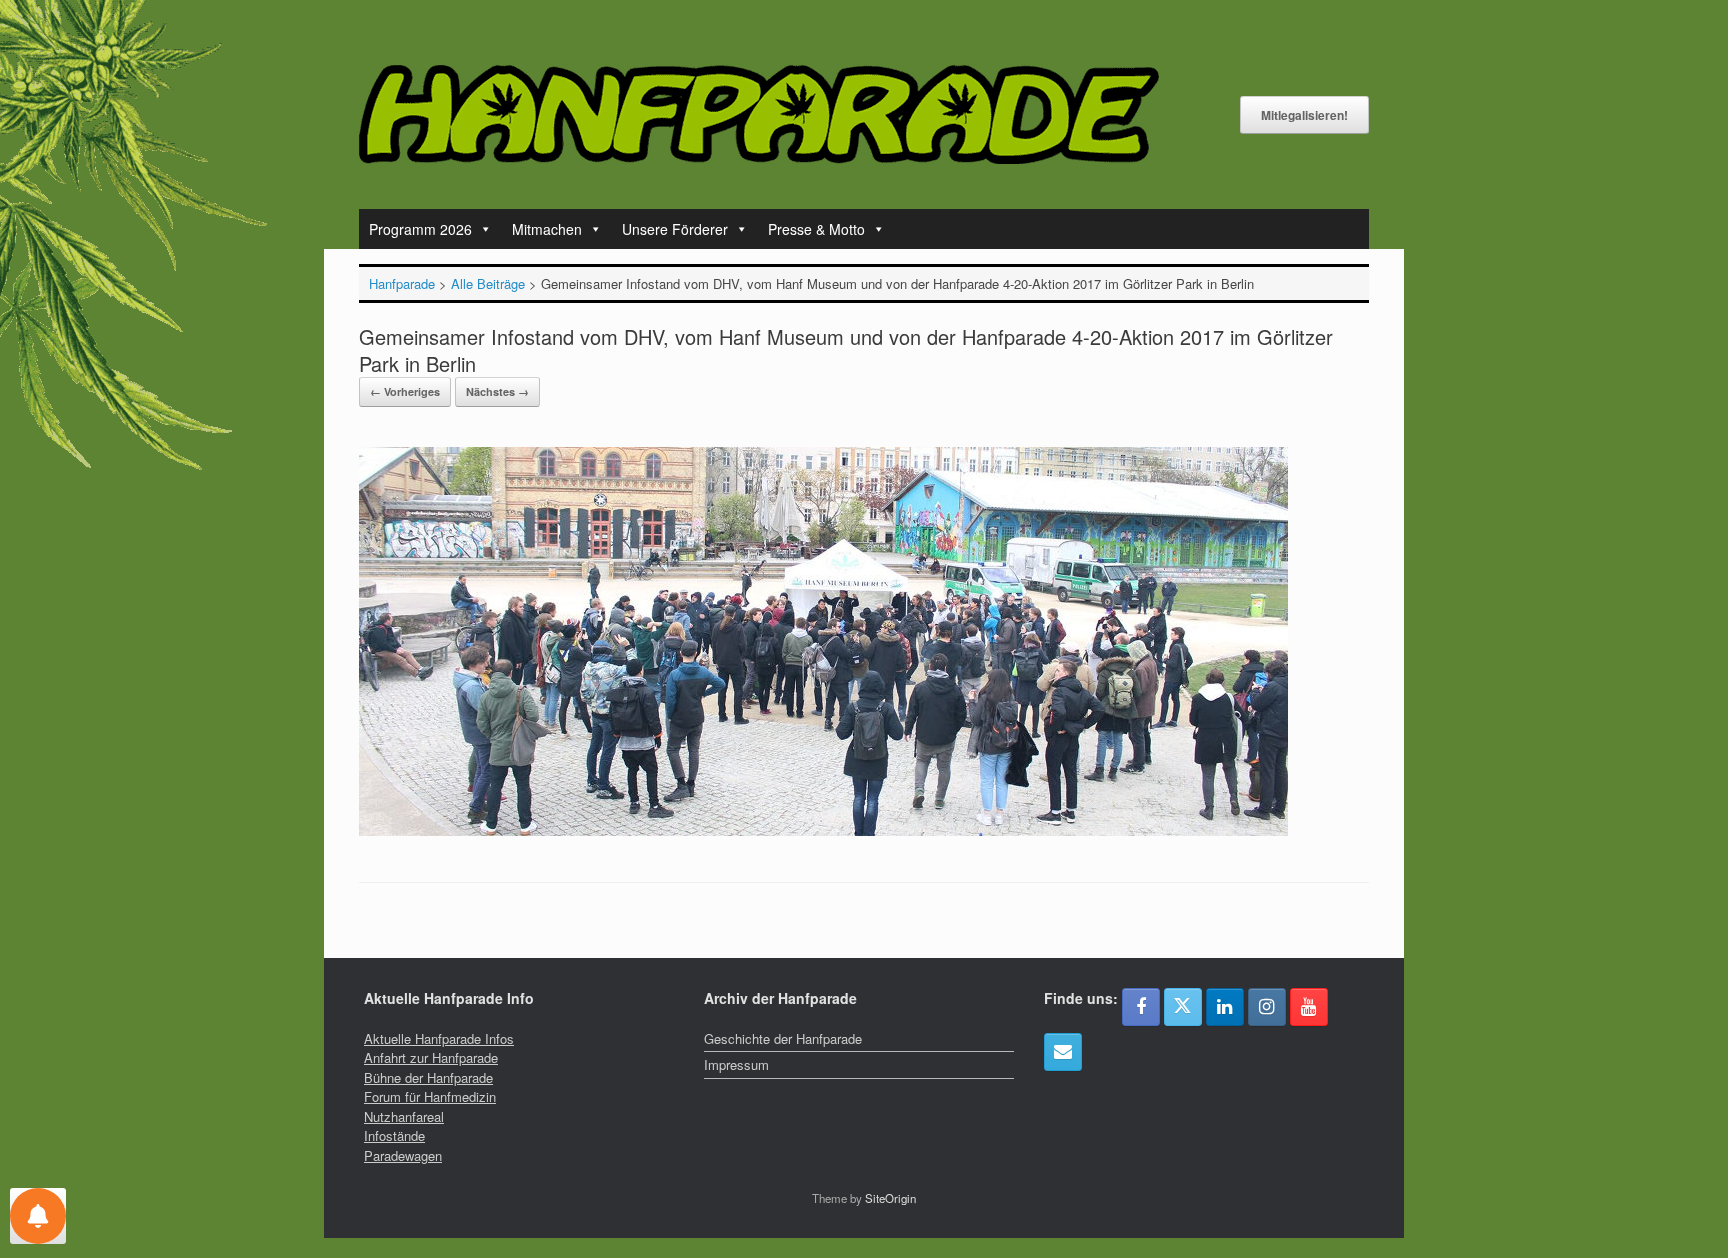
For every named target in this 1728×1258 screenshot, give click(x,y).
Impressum (736, 1064)
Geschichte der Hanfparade (783, 1038)
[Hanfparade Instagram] (1267, 1007)
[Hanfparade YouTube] (1309, 1007)
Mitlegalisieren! (1304, 115)
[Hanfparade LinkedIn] (1225, 1007)
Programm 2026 (420, 229)
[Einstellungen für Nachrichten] (38, 1216)
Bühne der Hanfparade (428, 1077)
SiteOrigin (890, 1198)
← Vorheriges (405, 391)
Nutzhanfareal (404, 1116)
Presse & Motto (816, 229)
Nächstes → (497, 391)
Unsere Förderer (675, 229)
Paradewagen (403, 1155)
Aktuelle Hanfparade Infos (439, 1038)
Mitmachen (547, 229)
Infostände (394, 1135)
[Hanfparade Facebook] (1141, 1007)
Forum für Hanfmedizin (430, 1096)
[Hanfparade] (759, 114)
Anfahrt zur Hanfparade (431, 1057)
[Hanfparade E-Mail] (1063, 1052)
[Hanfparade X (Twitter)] (1183, 1007)
